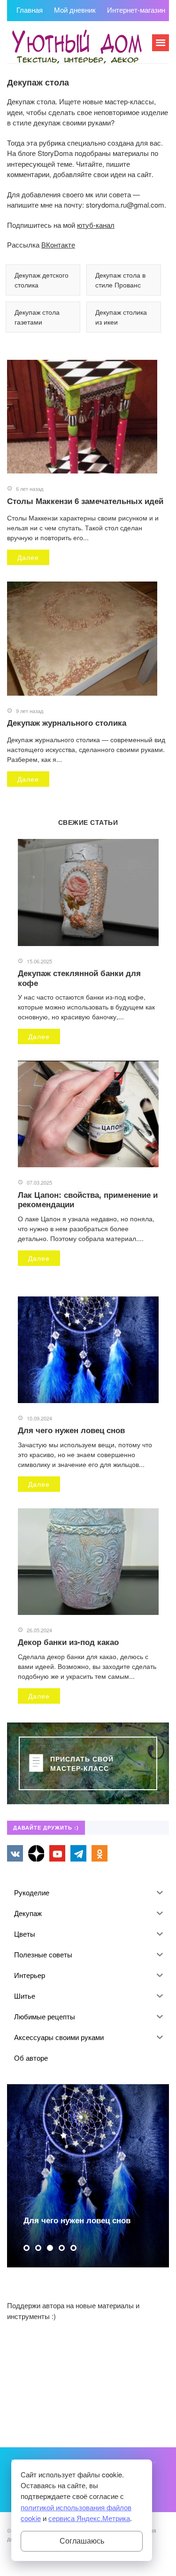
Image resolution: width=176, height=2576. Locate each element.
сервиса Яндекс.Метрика (89, 2518)
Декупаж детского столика (42, 280)
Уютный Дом (77, 47)
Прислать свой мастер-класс (82, 1763)
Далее (28, 557)
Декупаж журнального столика (67, 722)
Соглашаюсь (82, 2541)
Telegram (78, 1853)
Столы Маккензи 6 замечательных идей (85, 501)
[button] (27, 2248)
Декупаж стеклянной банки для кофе (79, 978)
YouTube (57, 1853)
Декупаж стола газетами (37, 317)
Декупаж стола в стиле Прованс (120, 280)
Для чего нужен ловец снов (71, 1430)
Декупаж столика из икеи (121, 317)
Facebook (36, 1853)
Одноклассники (99, 1853)
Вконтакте (15, 1853)
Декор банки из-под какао (68, 1642)
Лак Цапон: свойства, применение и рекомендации (88, 1199)
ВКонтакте (58, 244)
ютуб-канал (96, 225)
